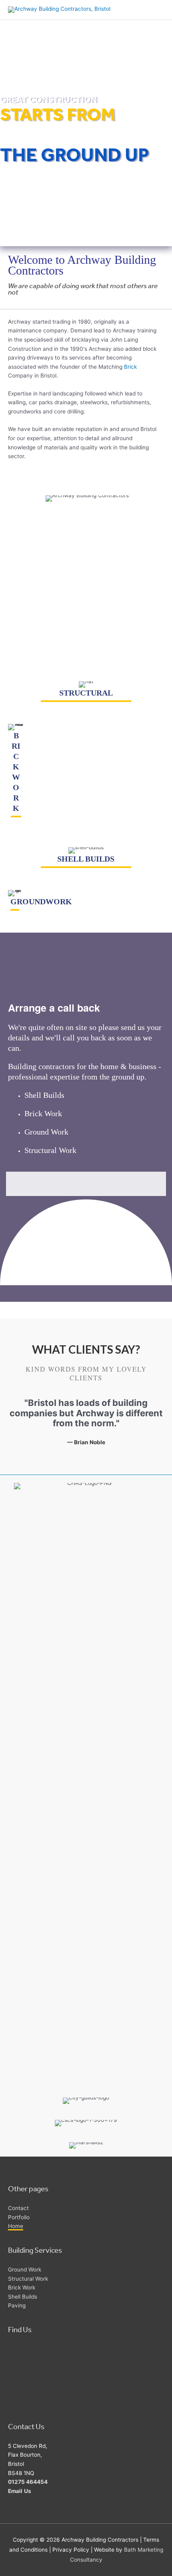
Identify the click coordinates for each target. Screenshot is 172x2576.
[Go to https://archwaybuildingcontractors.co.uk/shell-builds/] (86, 859)
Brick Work (43, 1113)
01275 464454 (28, 2482)
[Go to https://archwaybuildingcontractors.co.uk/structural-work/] (86, 693)
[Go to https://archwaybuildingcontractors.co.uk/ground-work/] (15, 901)
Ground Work (46, 1132)
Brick (130, 367)
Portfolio (19, 2217)
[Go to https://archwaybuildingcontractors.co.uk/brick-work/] (16, 772)
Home (16, 2226)
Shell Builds (44, 1095)
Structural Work (50, 1150)
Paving (17, 2305)
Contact (18, 2208)
